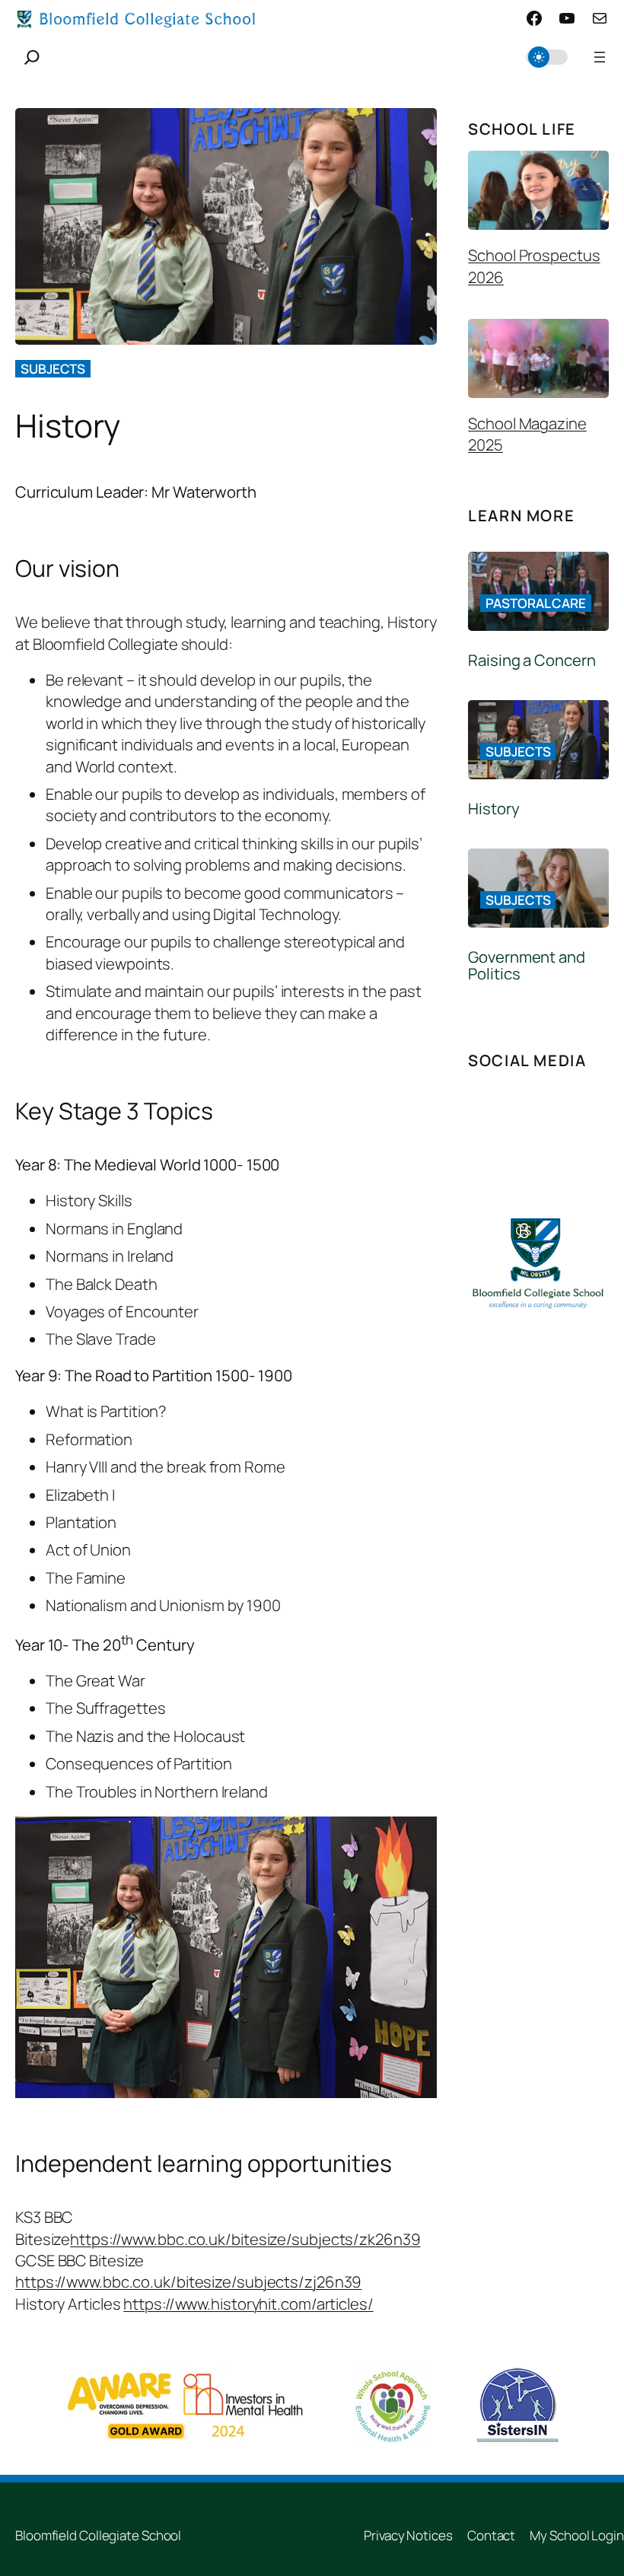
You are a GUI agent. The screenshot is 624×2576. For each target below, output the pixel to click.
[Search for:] (32, 57)
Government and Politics (527, 966)
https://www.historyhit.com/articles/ (248, 2304)
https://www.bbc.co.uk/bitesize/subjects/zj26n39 (188, 2281)
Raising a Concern (532, 660)
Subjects (53, 369)
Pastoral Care (536, 603)
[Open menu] (600, 57)
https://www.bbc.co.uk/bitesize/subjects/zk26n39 (245, 2239)
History (493, 809)
